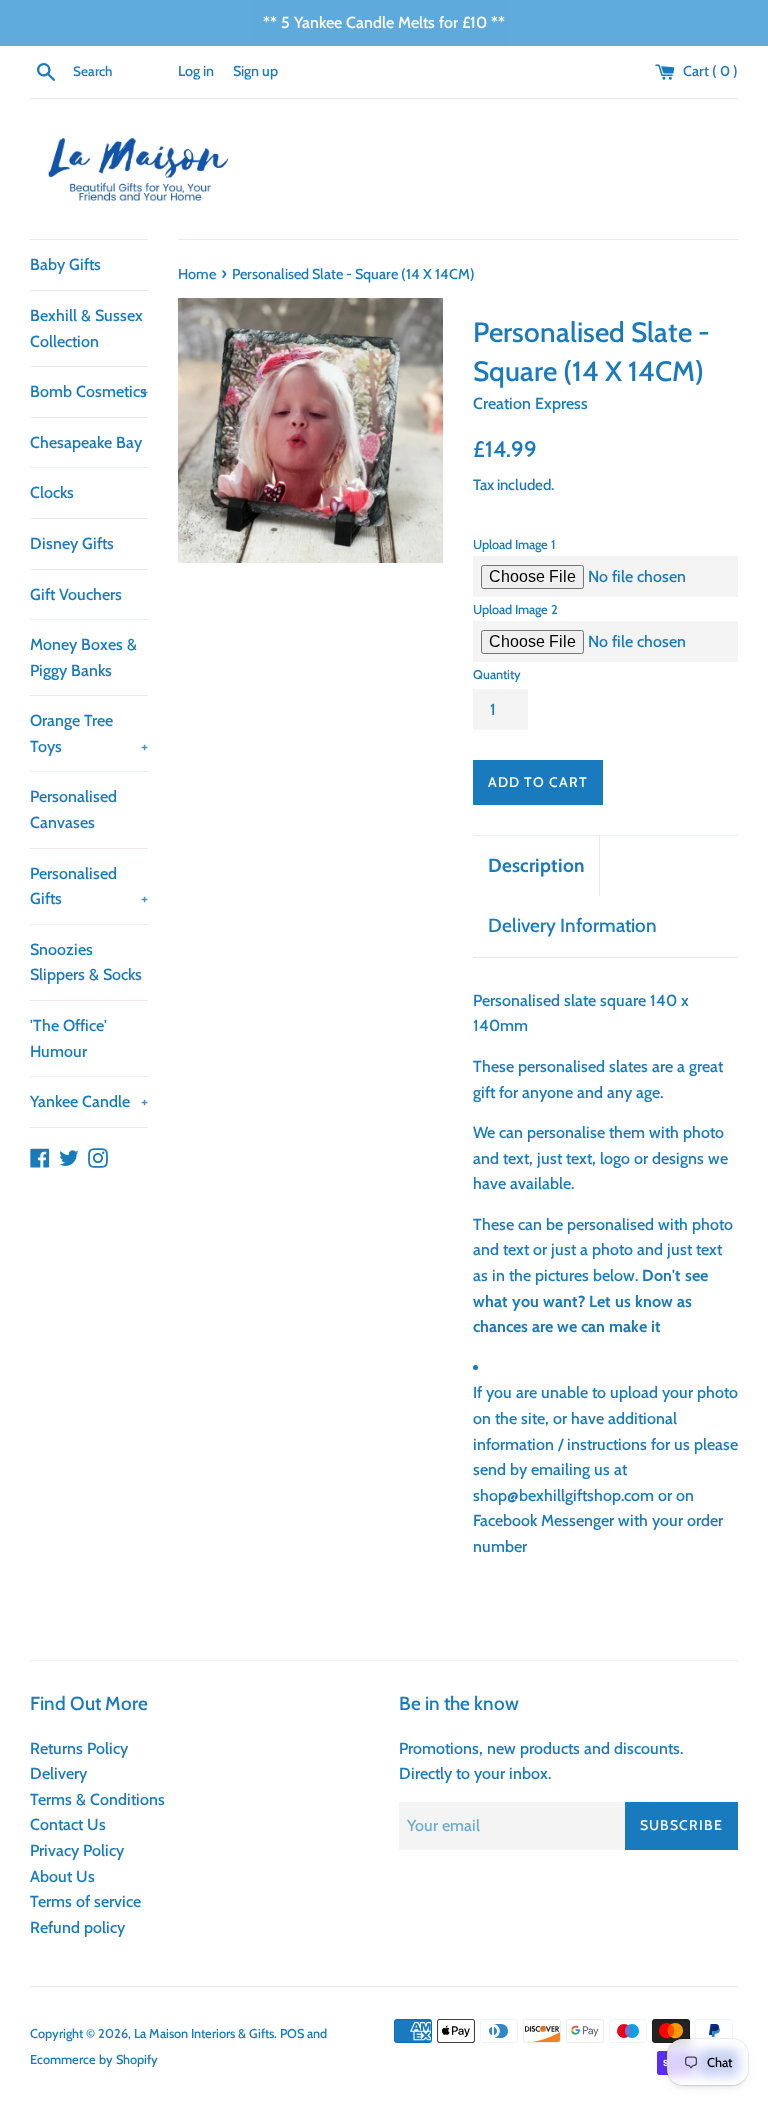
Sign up (255, 71)
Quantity (497, 674)
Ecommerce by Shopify (94, 2059)
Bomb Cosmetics (89, 391)
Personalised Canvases (73, 809)
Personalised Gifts (89, 886)
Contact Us (68, 1824)
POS (292, 2033)
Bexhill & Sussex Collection (86, 328)
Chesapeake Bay (86, 442)
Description (536, 865)
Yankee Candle (89, 1101)
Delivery (58, 1773)
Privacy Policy (77, 1850)
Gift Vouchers (76, 594)
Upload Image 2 (515, 609)
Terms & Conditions (97, 1799)
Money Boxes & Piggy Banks (83, 657)
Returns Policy (79, 1748)
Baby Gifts (65, 264)
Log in (196, 71)
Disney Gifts (72, 543)
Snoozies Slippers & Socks (86, 962)
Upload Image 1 (514, 544)
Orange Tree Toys (89, 733)
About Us (62, 1876)
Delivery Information (572, 925)
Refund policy (77, 1927)
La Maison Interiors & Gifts (204, 2033)
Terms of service (85, 1901)
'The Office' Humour (68, 1038)
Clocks (52, 492)
